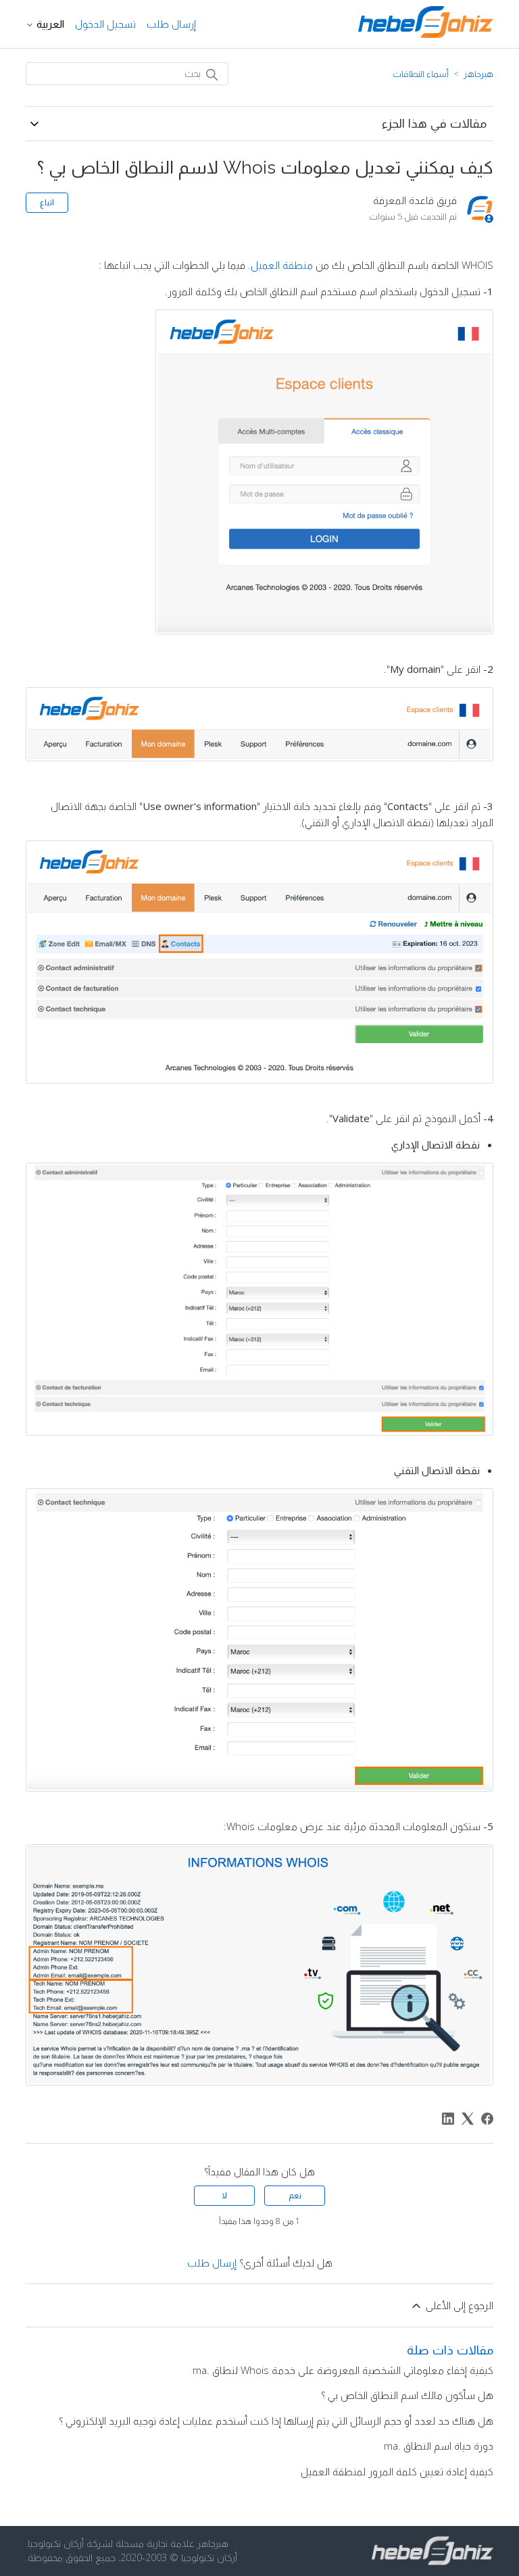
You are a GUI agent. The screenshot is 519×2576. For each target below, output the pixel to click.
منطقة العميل (282, 265)
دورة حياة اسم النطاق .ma (439, 2446)
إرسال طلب (171, 24)
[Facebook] (487, 2119)
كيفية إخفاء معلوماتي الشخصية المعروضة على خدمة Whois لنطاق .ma (343, 2370)
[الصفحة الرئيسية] (426, 34)
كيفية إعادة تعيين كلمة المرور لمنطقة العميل (397, 2471)
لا (224, 2195)
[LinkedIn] (448, 2119)
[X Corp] (468, 2119)
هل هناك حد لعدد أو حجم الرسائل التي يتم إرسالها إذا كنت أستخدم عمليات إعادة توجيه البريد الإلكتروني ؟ (276, 2421)
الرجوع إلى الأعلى (458, 2305)
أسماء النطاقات (421, 74)
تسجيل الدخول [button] (105, 24)
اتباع (47, 202)
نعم (295, 2195)
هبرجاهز (478, 74)
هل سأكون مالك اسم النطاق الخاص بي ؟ (407, 2395)
